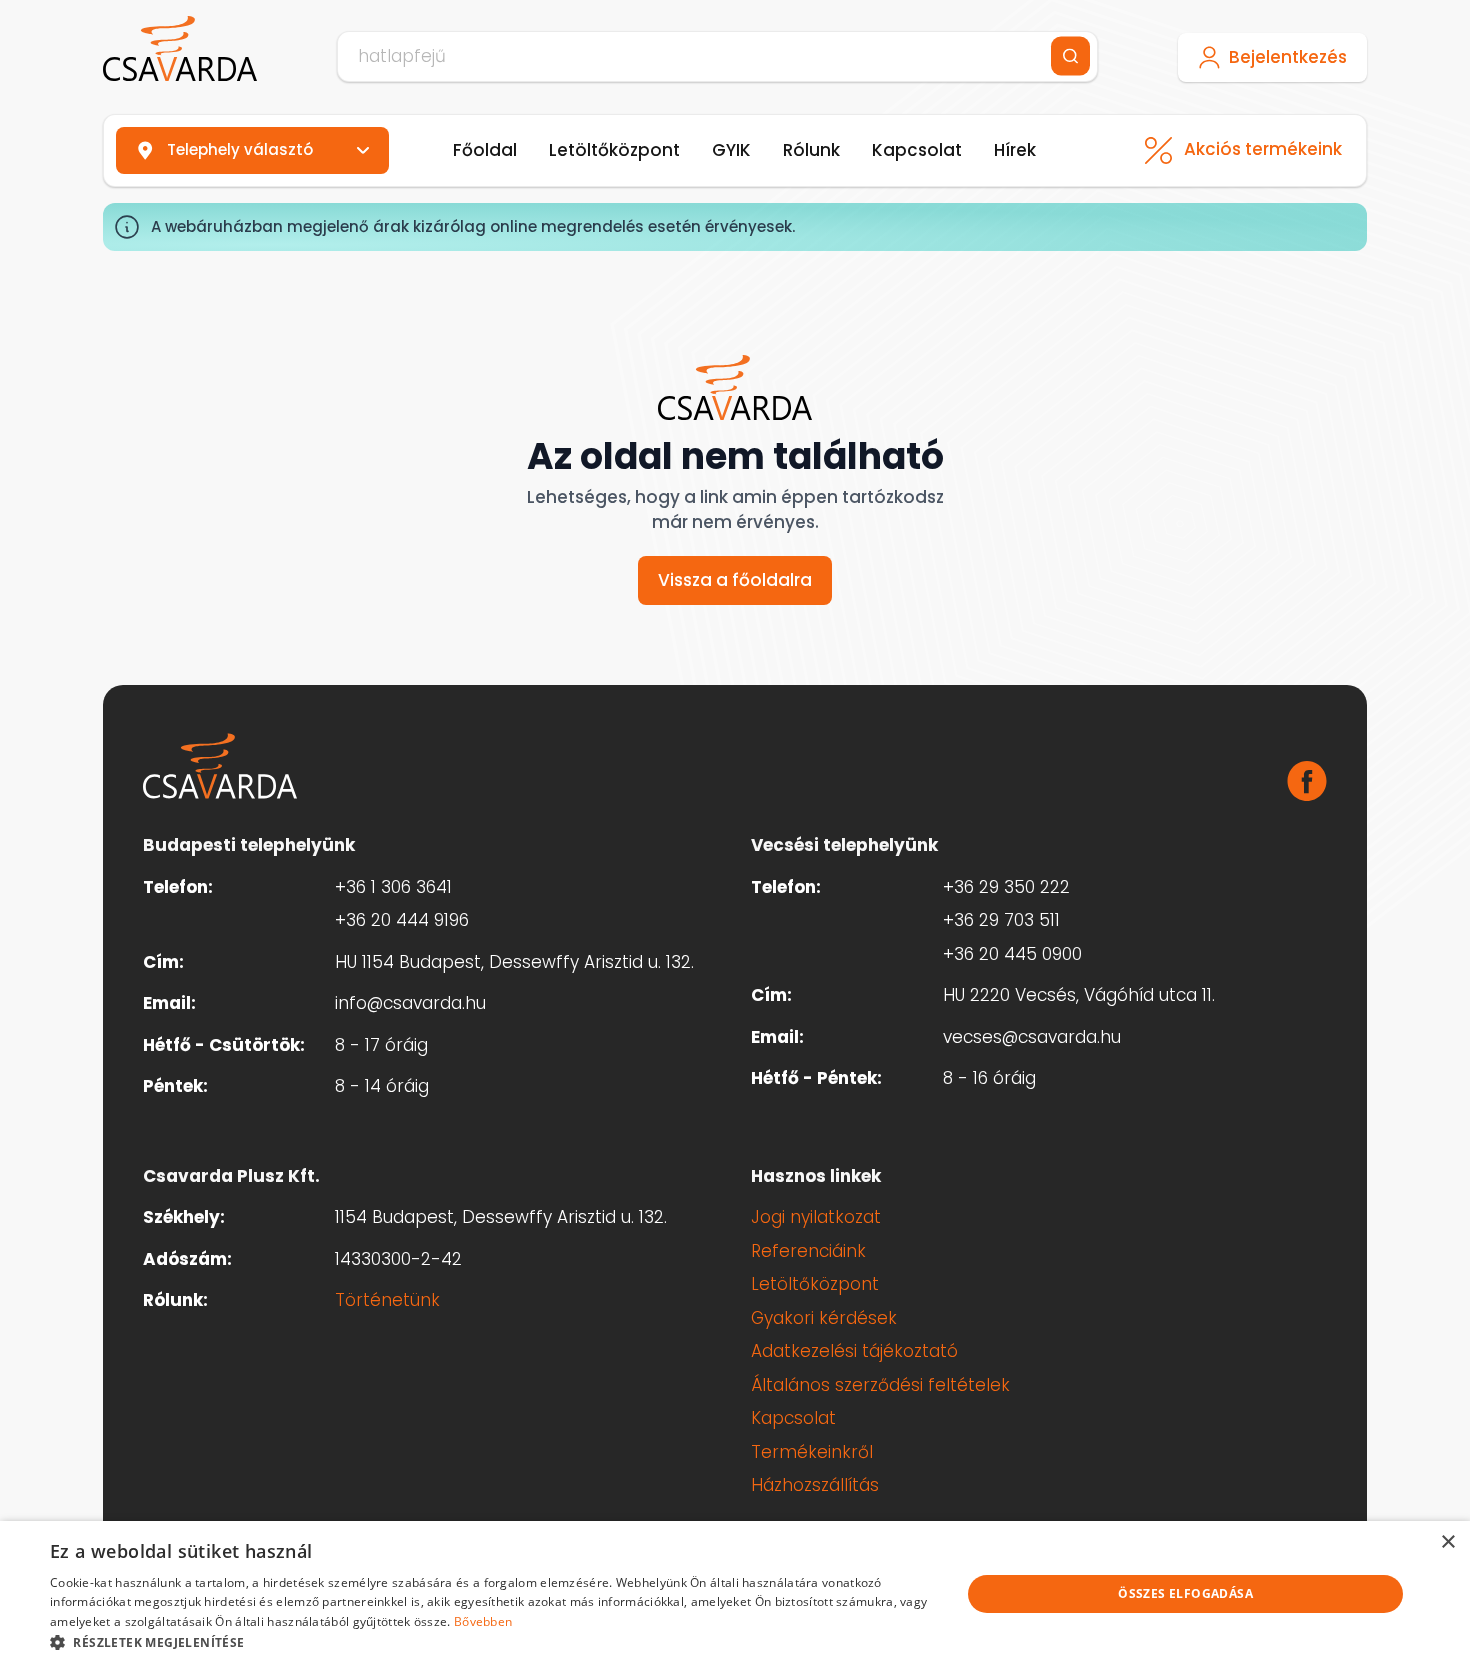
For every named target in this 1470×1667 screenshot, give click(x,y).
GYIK (731, 150)
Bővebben (483, 1621)
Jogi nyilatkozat (816, 1217)
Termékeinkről (812, 1452)
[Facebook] (1307, 781)
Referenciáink (808, 1251)
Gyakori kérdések (824, 1318)
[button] (492, 1642)
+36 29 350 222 (1006, 887)
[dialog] (735, 1594)
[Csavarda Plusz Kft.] (180, 49)
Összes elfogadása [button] (1185, 1593)
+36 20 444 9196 (402, 920)
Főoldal (485, 150)
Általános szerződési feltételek (880, 1385)
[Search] (1070, 56)
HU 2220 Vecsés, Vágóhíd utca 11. (1079, 995)
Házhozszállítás (815, 1485)
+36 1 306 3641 (393, 887)
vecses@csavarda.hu (1032, 1037)
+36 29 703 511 (1001, 920)
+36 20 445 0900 (1012, 954)
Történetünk (387, 1300)
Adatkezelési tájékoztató (854, 1351)
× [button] (1447, 1542)
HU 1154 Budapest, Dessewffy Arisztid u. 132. (514, 962)
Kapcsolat (917, 150)
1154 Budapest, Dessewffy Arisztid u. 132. (501, 1217)
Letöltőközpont (614, 150)
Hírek (1015, 150)
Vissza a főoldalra (735, 580)
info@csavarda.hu (410, 1003)
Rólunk (811, 150)
